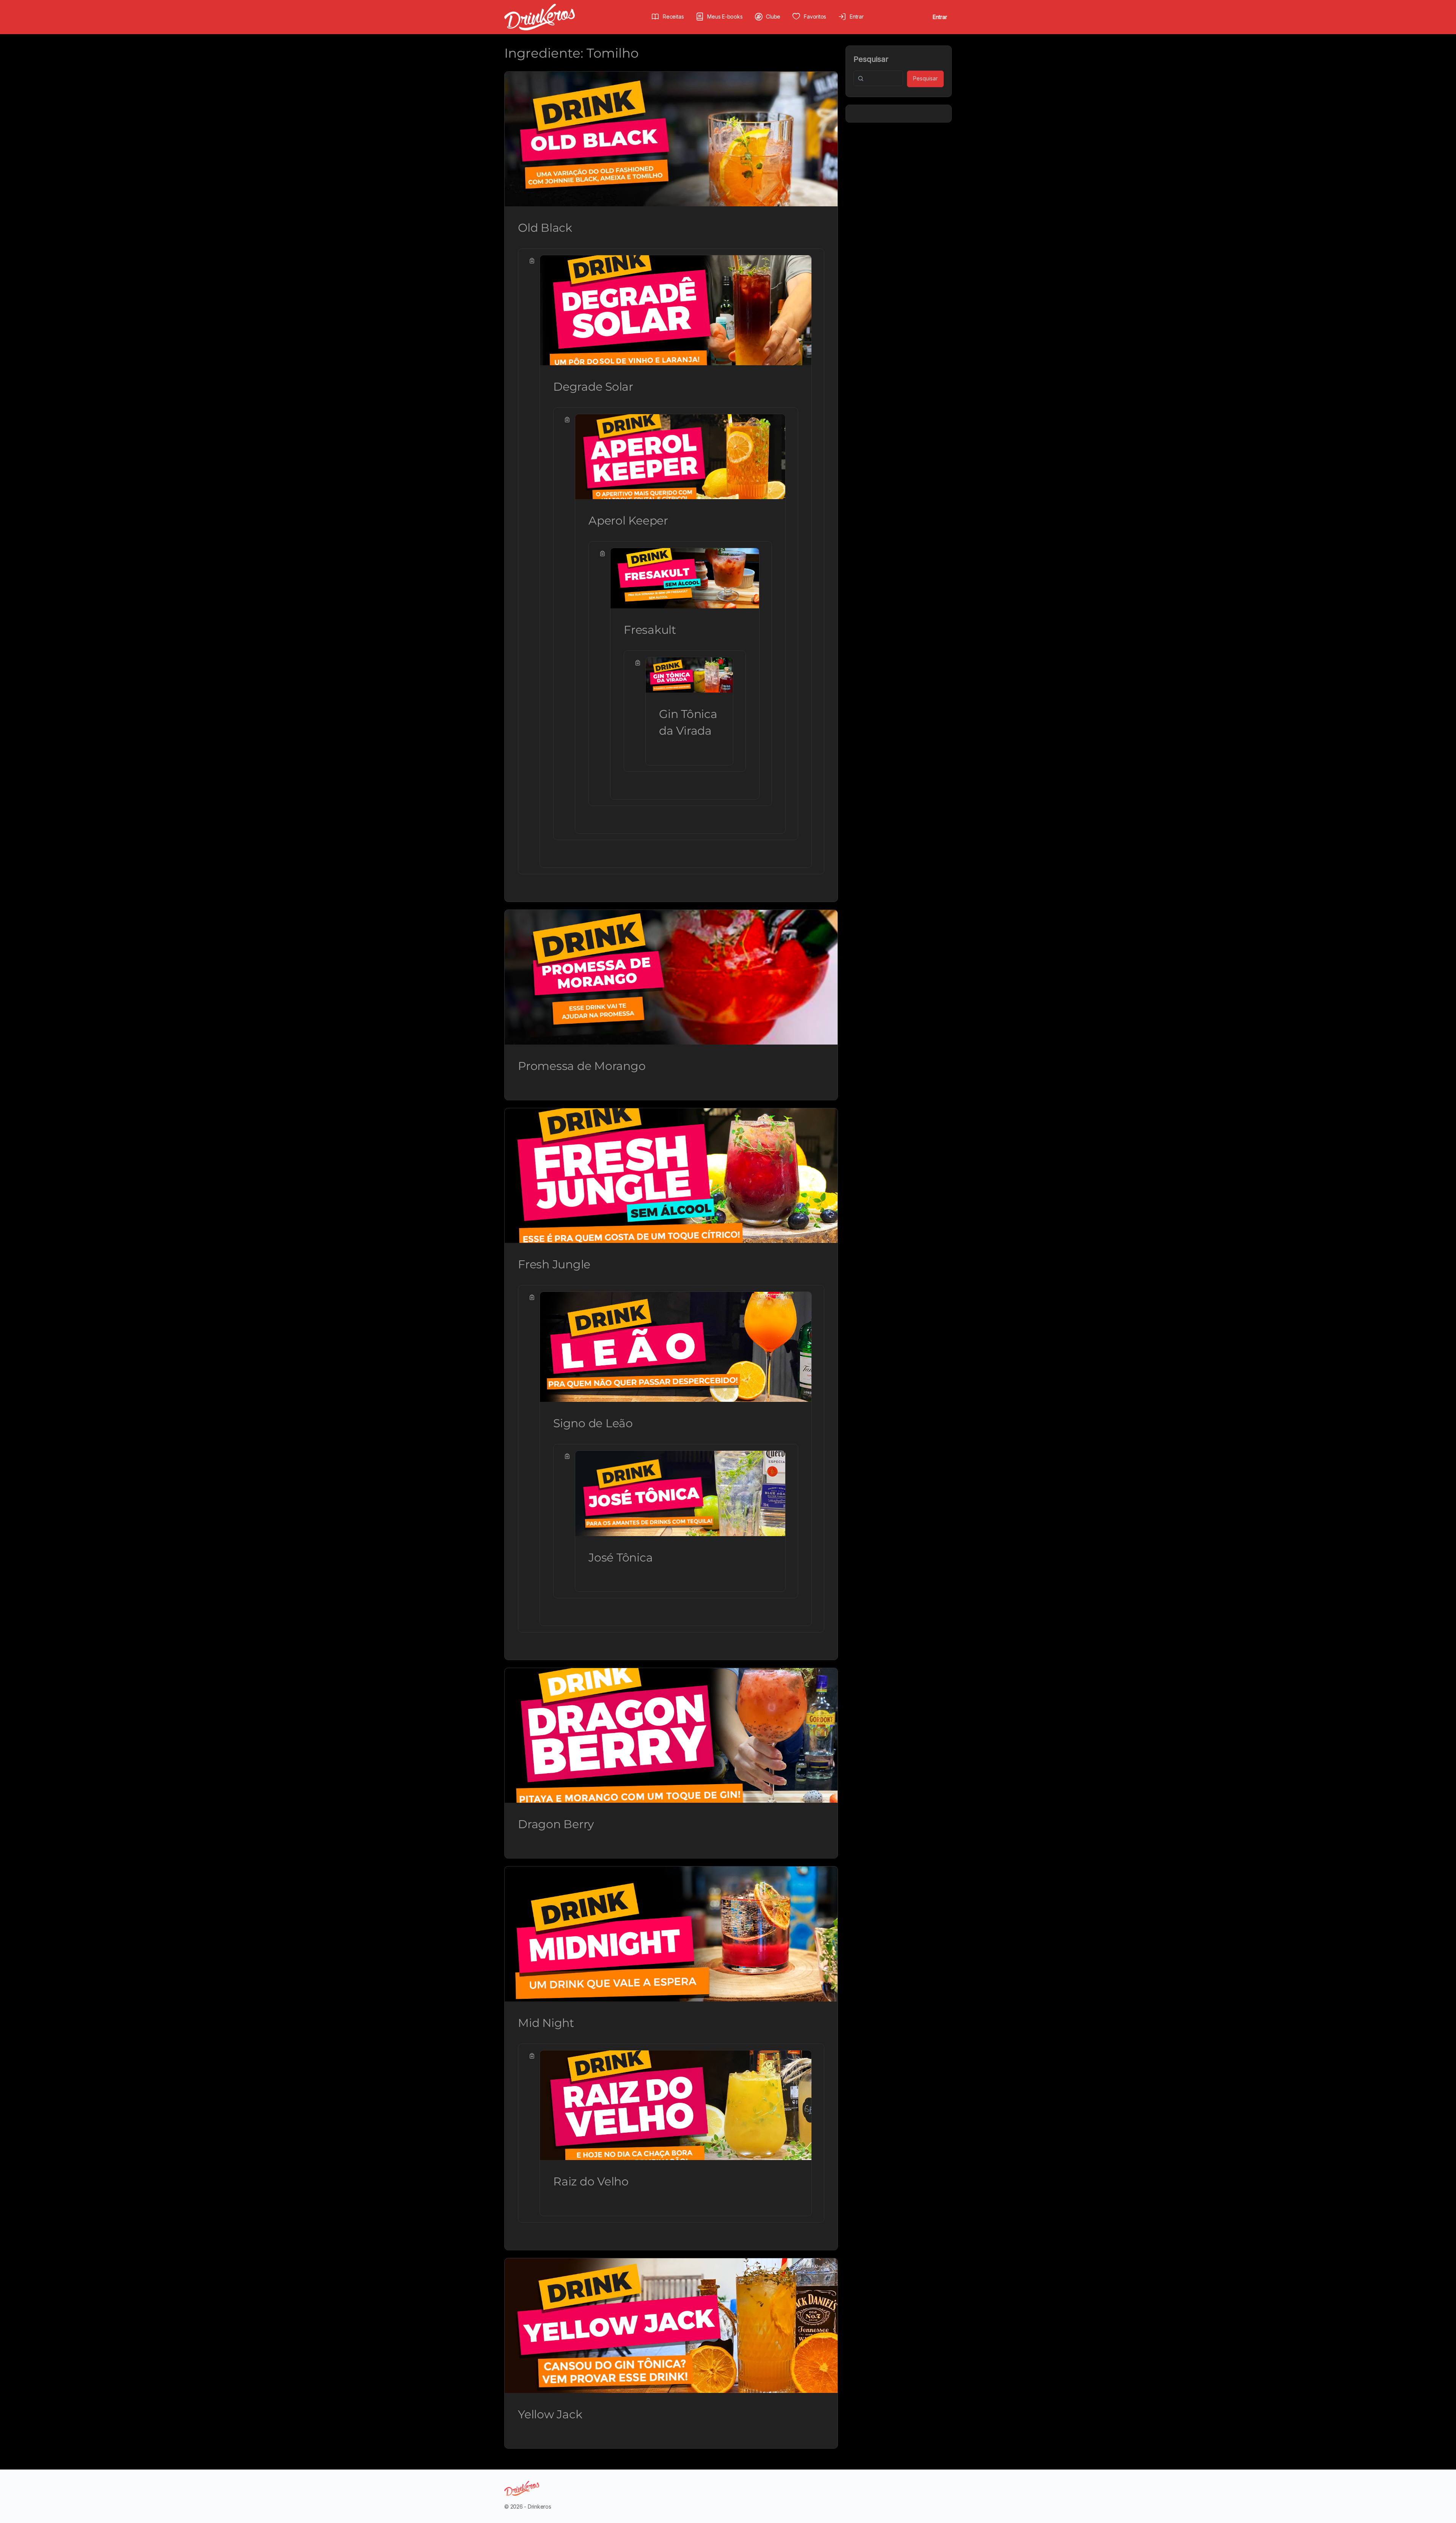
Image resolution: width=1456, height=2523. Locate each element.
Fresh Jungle (554, 1264)
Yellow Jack (550, 2414)
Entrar (940, 17)
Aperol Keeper (628, 521)
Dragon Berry (556, 1824)
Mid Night (546, 2023)
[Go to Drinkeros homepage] (540, 16)
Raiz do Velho (591, 2181)
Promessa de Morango (582, 1066)
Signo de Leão (593, 1423)
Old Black (545, 228)
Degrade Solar (593, 387)
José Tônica (621, 1558)
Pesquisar (871, 59)
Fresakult (650, 630)
